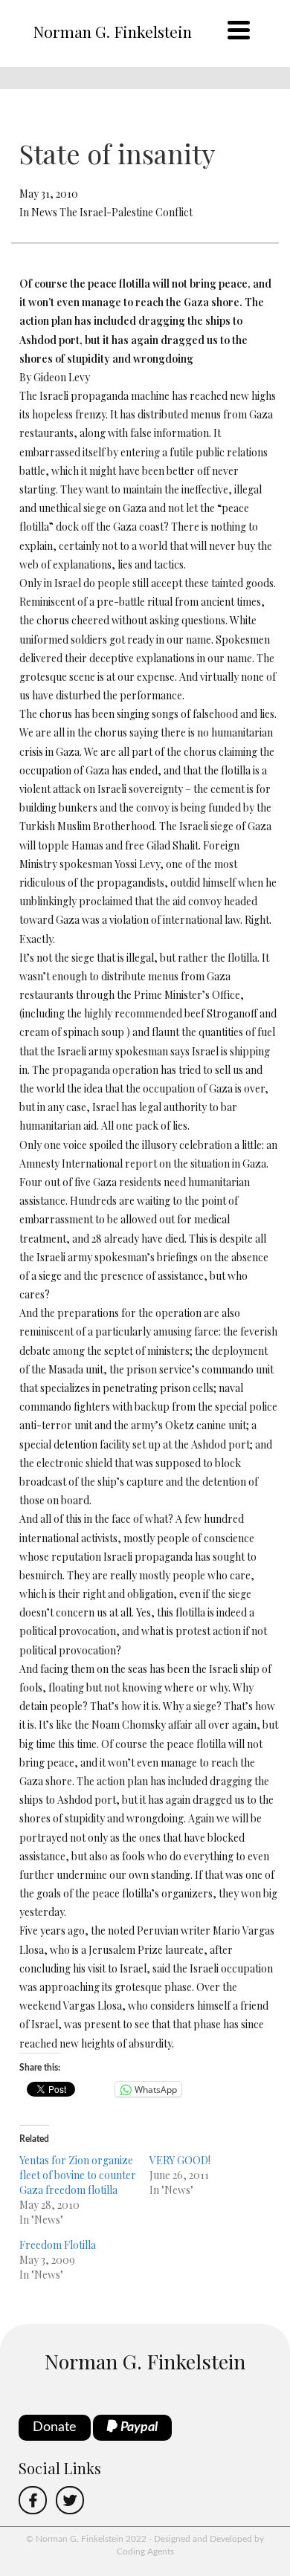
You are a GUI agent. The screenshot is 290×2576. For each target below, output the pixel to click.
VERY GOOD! (180, 2160)
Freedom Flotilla (58, 2245)
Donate (55, 2427)
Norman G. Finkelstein (112, 31)
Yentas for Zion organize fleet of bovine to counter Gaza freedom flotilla (78, 2175)
